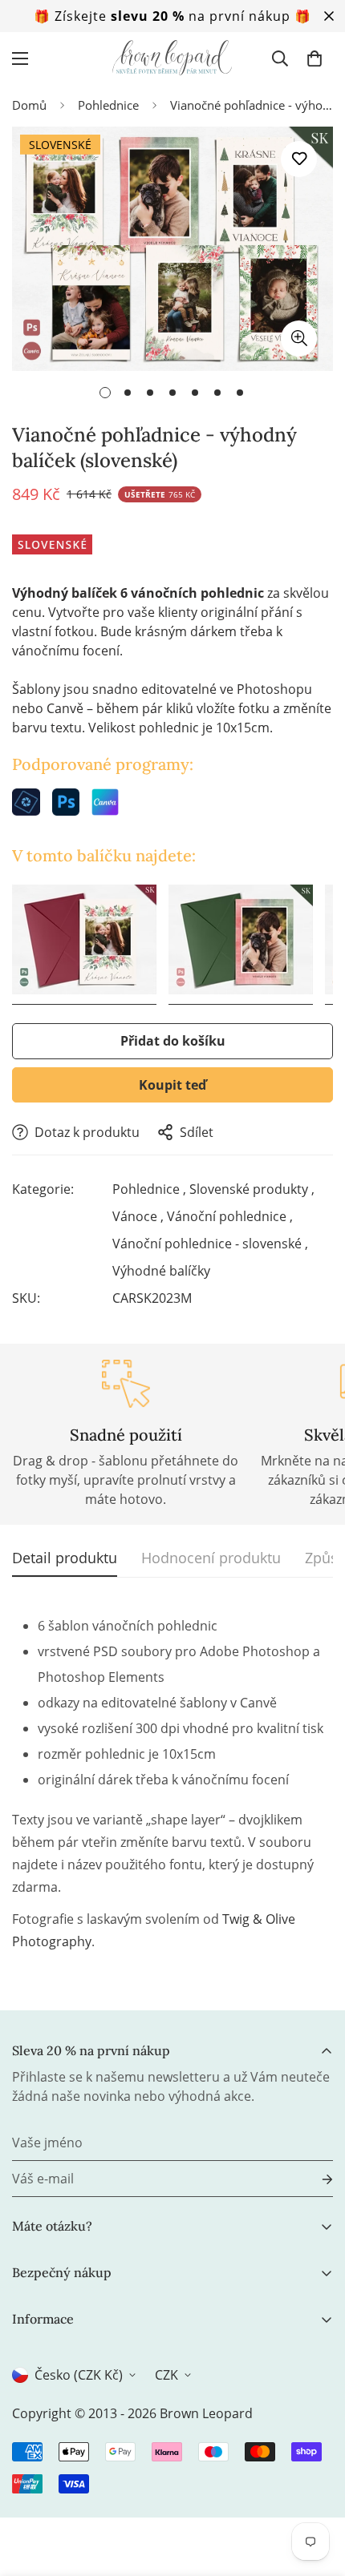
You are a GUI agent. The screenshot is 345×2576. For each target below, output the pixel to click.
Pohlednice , (149, 1189)
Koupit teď (172, 1085)
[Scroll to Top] (316, 2491)
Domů (29, 105)
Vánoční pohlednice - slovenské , (210, 1244)
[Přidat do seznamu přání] (299, 159)
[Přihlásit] (315, 2179)
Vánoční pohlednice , (230, 1216)
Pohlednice (108, 105)
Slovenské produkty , (252, 1189)
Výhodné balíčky (161, 1271)
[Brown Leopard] (172, 58)
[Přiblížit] (299, 339)
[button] (315, 58)
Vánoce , (138, 1216)
